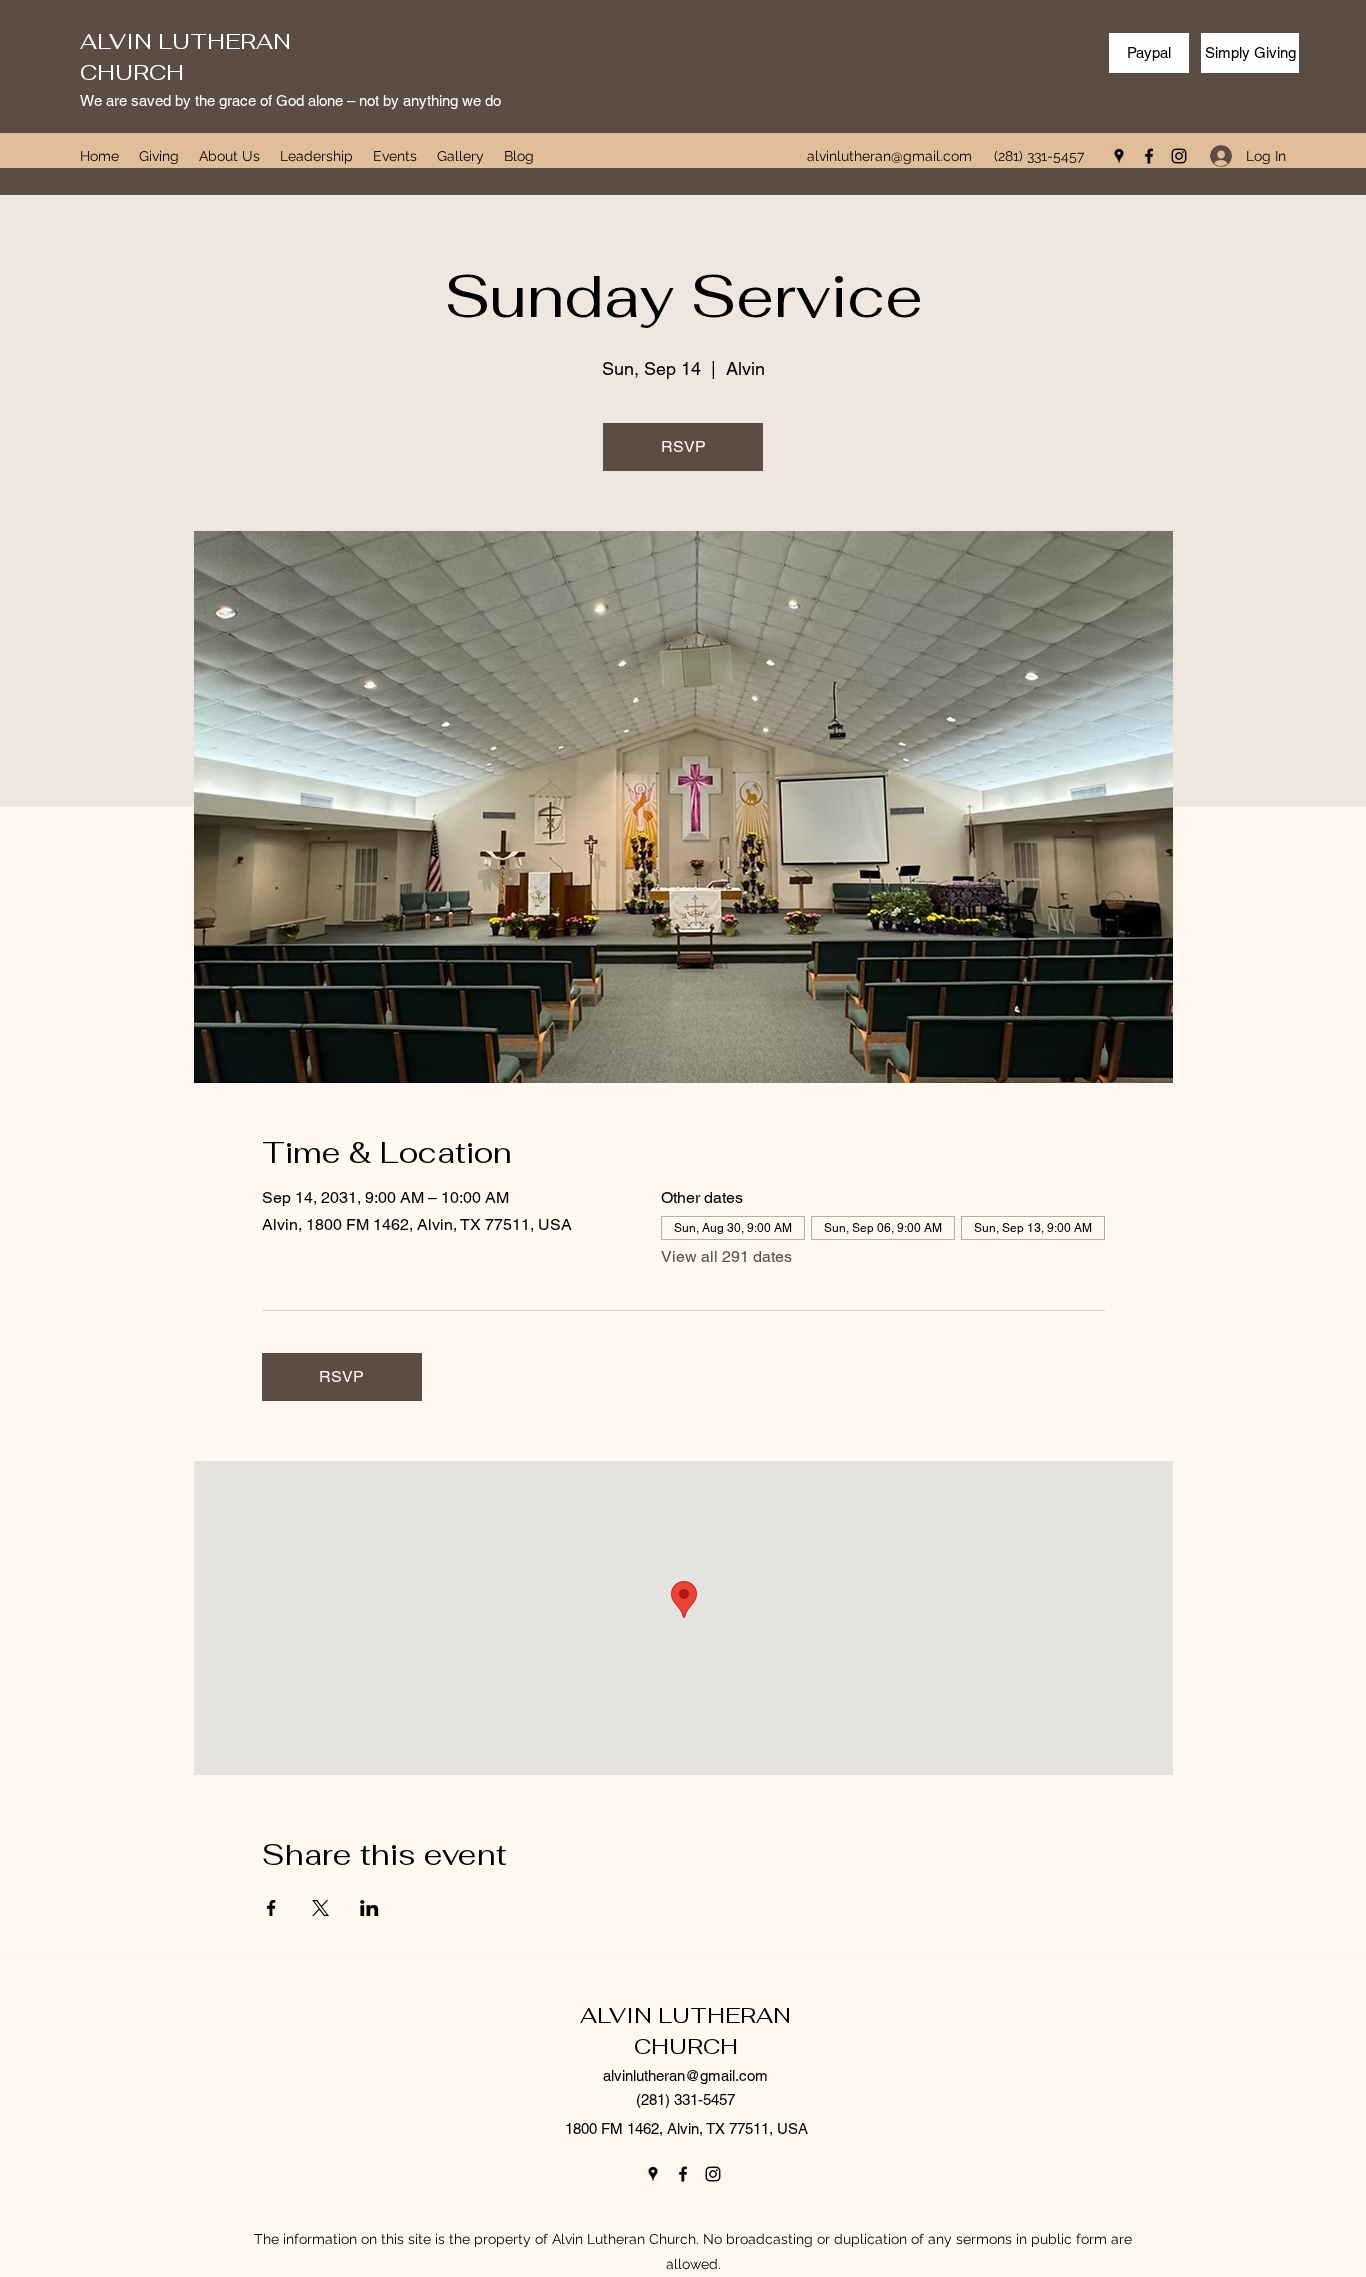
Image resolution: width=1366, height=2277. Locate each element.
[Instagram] (1179, 156)
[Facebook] (1149, 156)
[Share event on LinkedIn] (369, 1908)
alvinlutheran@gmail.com (889, 156)
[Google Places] (1119, 156)
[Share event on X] (320, 1908)
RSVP (683, 446)
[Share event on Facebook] (271, 1908)
